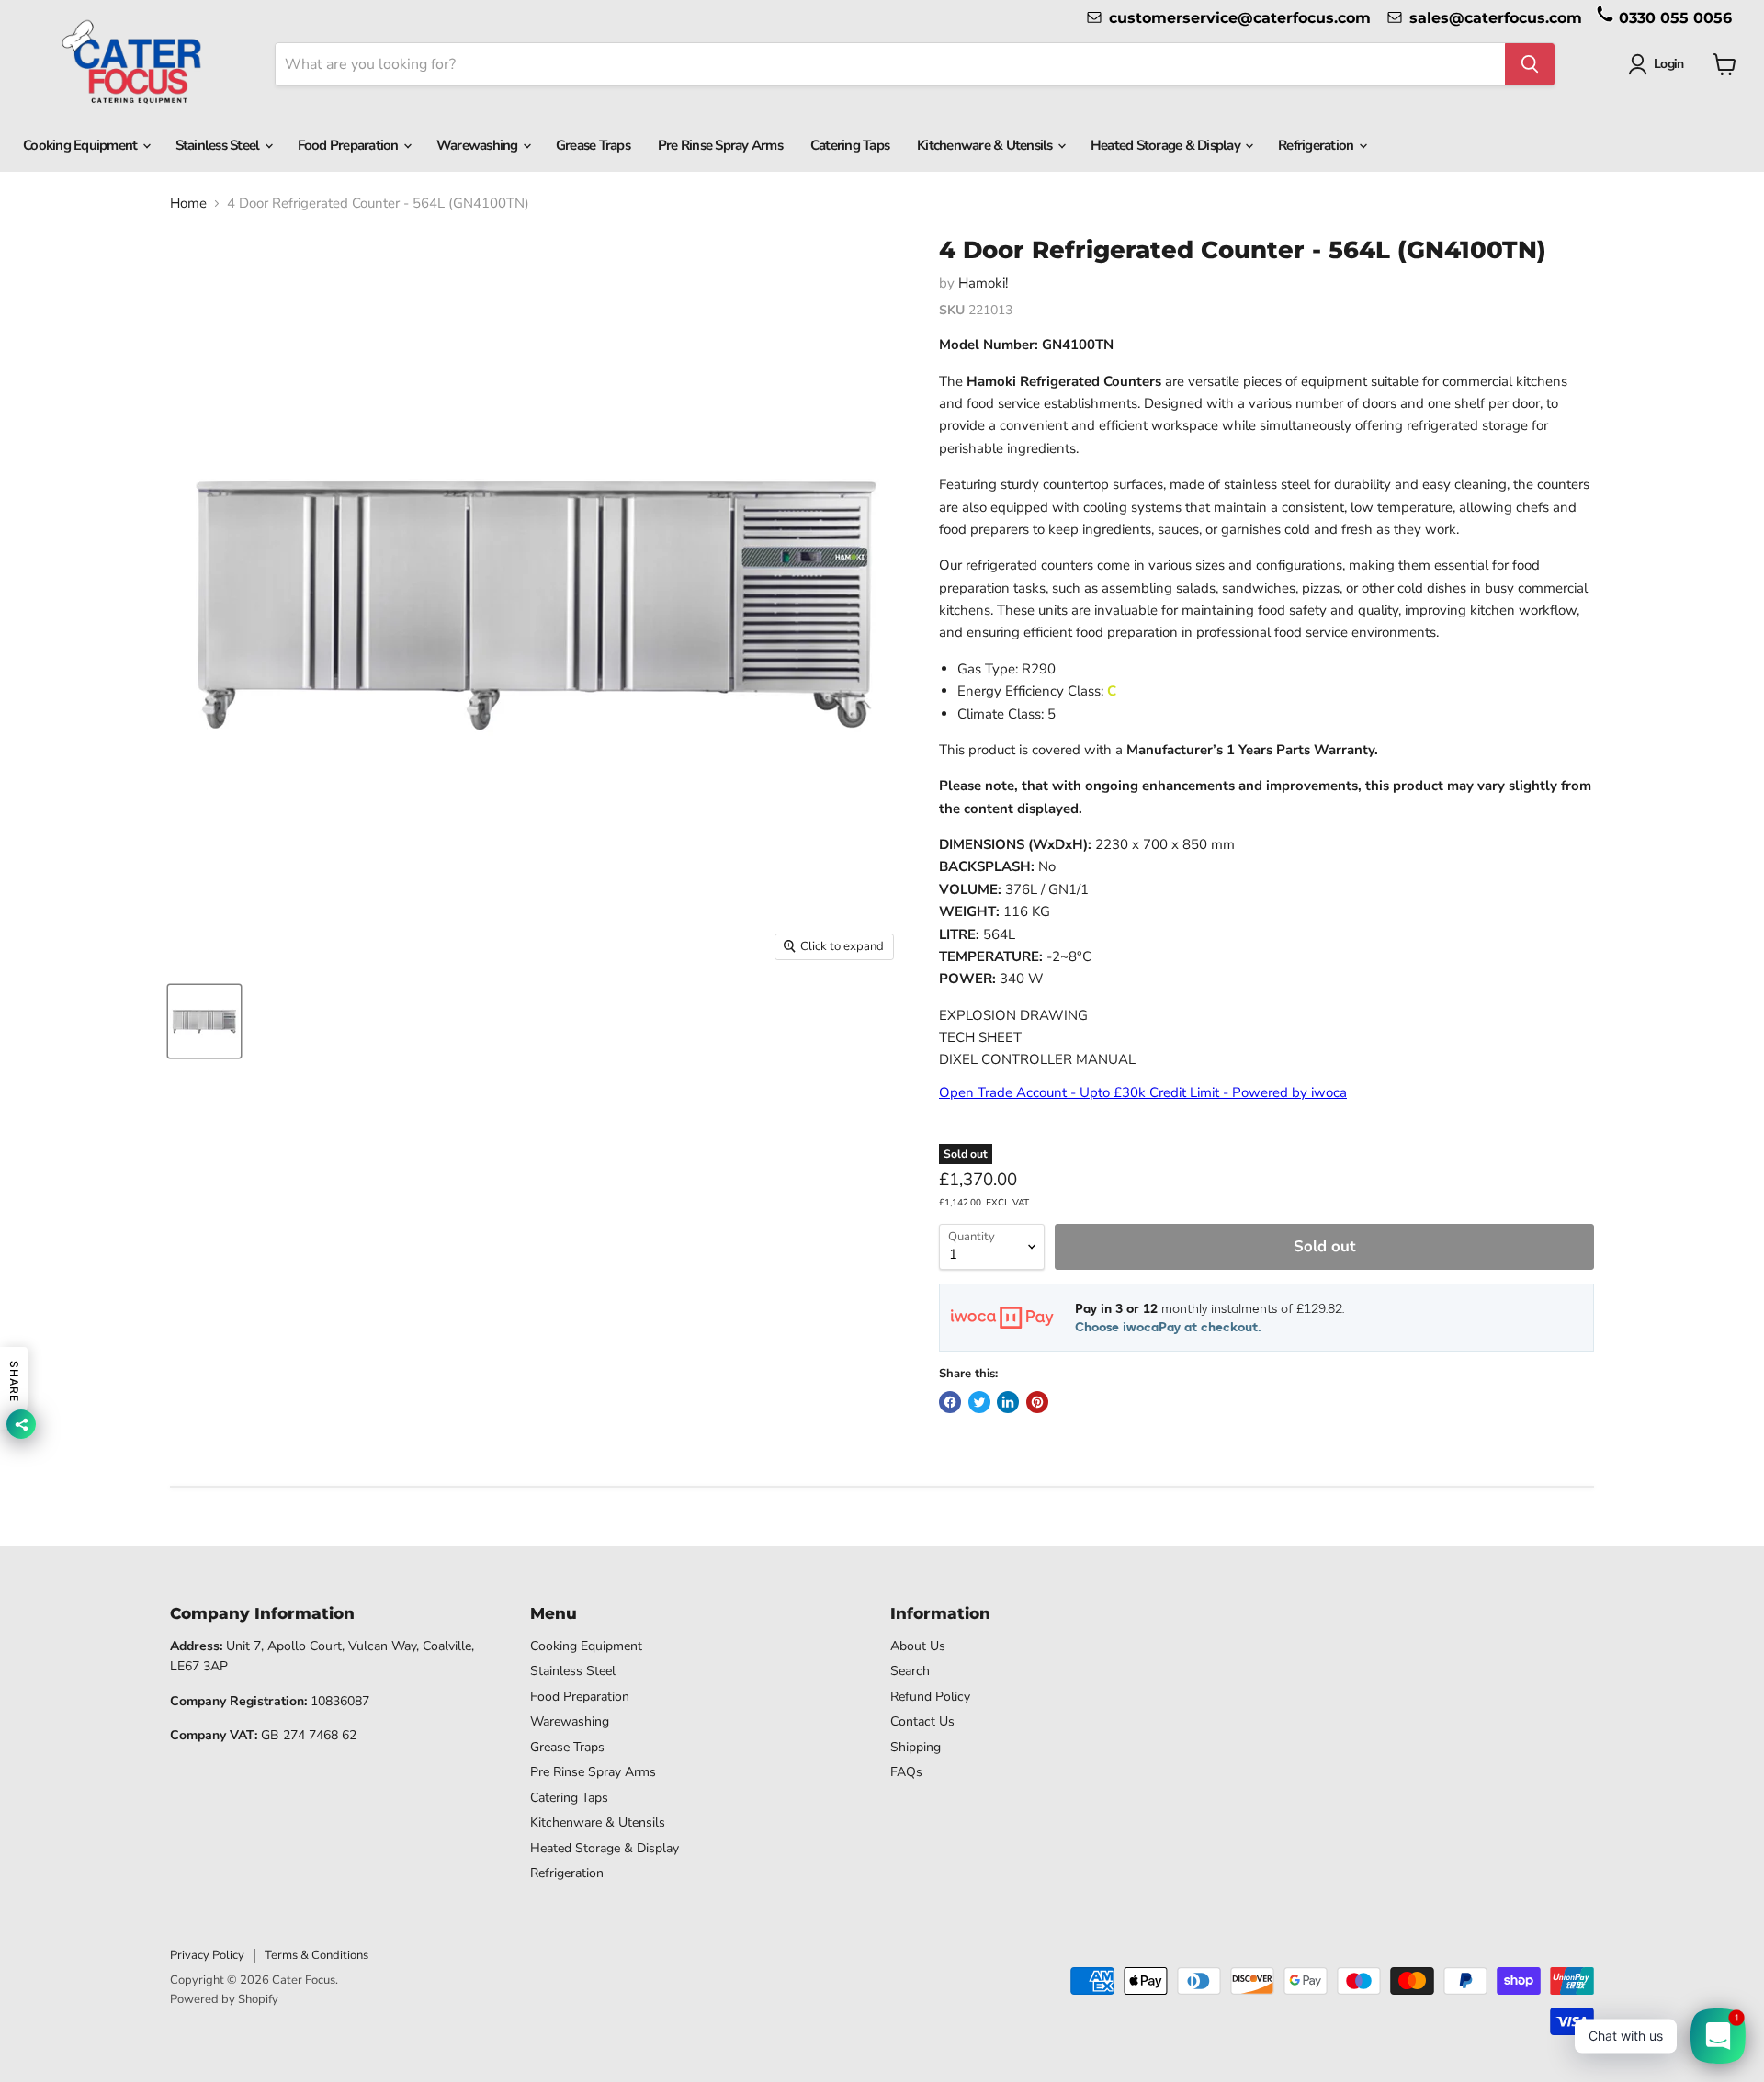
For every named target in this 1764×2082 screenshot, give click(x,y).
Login (1668, 64)
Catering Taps (850, 145)
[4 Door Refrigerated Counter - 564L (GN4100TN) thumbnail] (204, 1021)
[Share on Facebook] (950, 1402)
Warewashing (479, 145)
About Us (918, 1646)
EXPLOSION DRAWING (1013, 1015)
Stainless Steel (219, 145)
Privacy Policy (207, 1955)
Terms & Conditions (317, 1955)
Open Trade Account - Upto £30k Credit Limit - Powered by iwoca (1143, 1092)
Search (910, 1671)
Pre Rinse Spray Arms (720, 145)
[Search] (1530, 64)
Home (188, 204)
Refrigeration (1317, 145)
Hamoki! (983, 283)
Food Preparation (350, 145)
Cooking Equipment (82, 145)
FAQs (906, 1772)
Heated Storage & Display (1167, 145)
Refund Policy (930, 1697)
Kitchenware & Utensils (986, 145)
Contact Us (922, 1721)
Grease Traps (593, 145)
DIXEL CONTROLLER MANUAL (1037, 1059)
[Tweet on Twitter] (979, 1402)
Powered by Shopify (224, 1999)
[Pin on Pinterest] (1037, 1402)
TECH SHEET (980, 1037)
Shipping (916, 1747)
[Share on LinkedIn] (1008, 1402)
